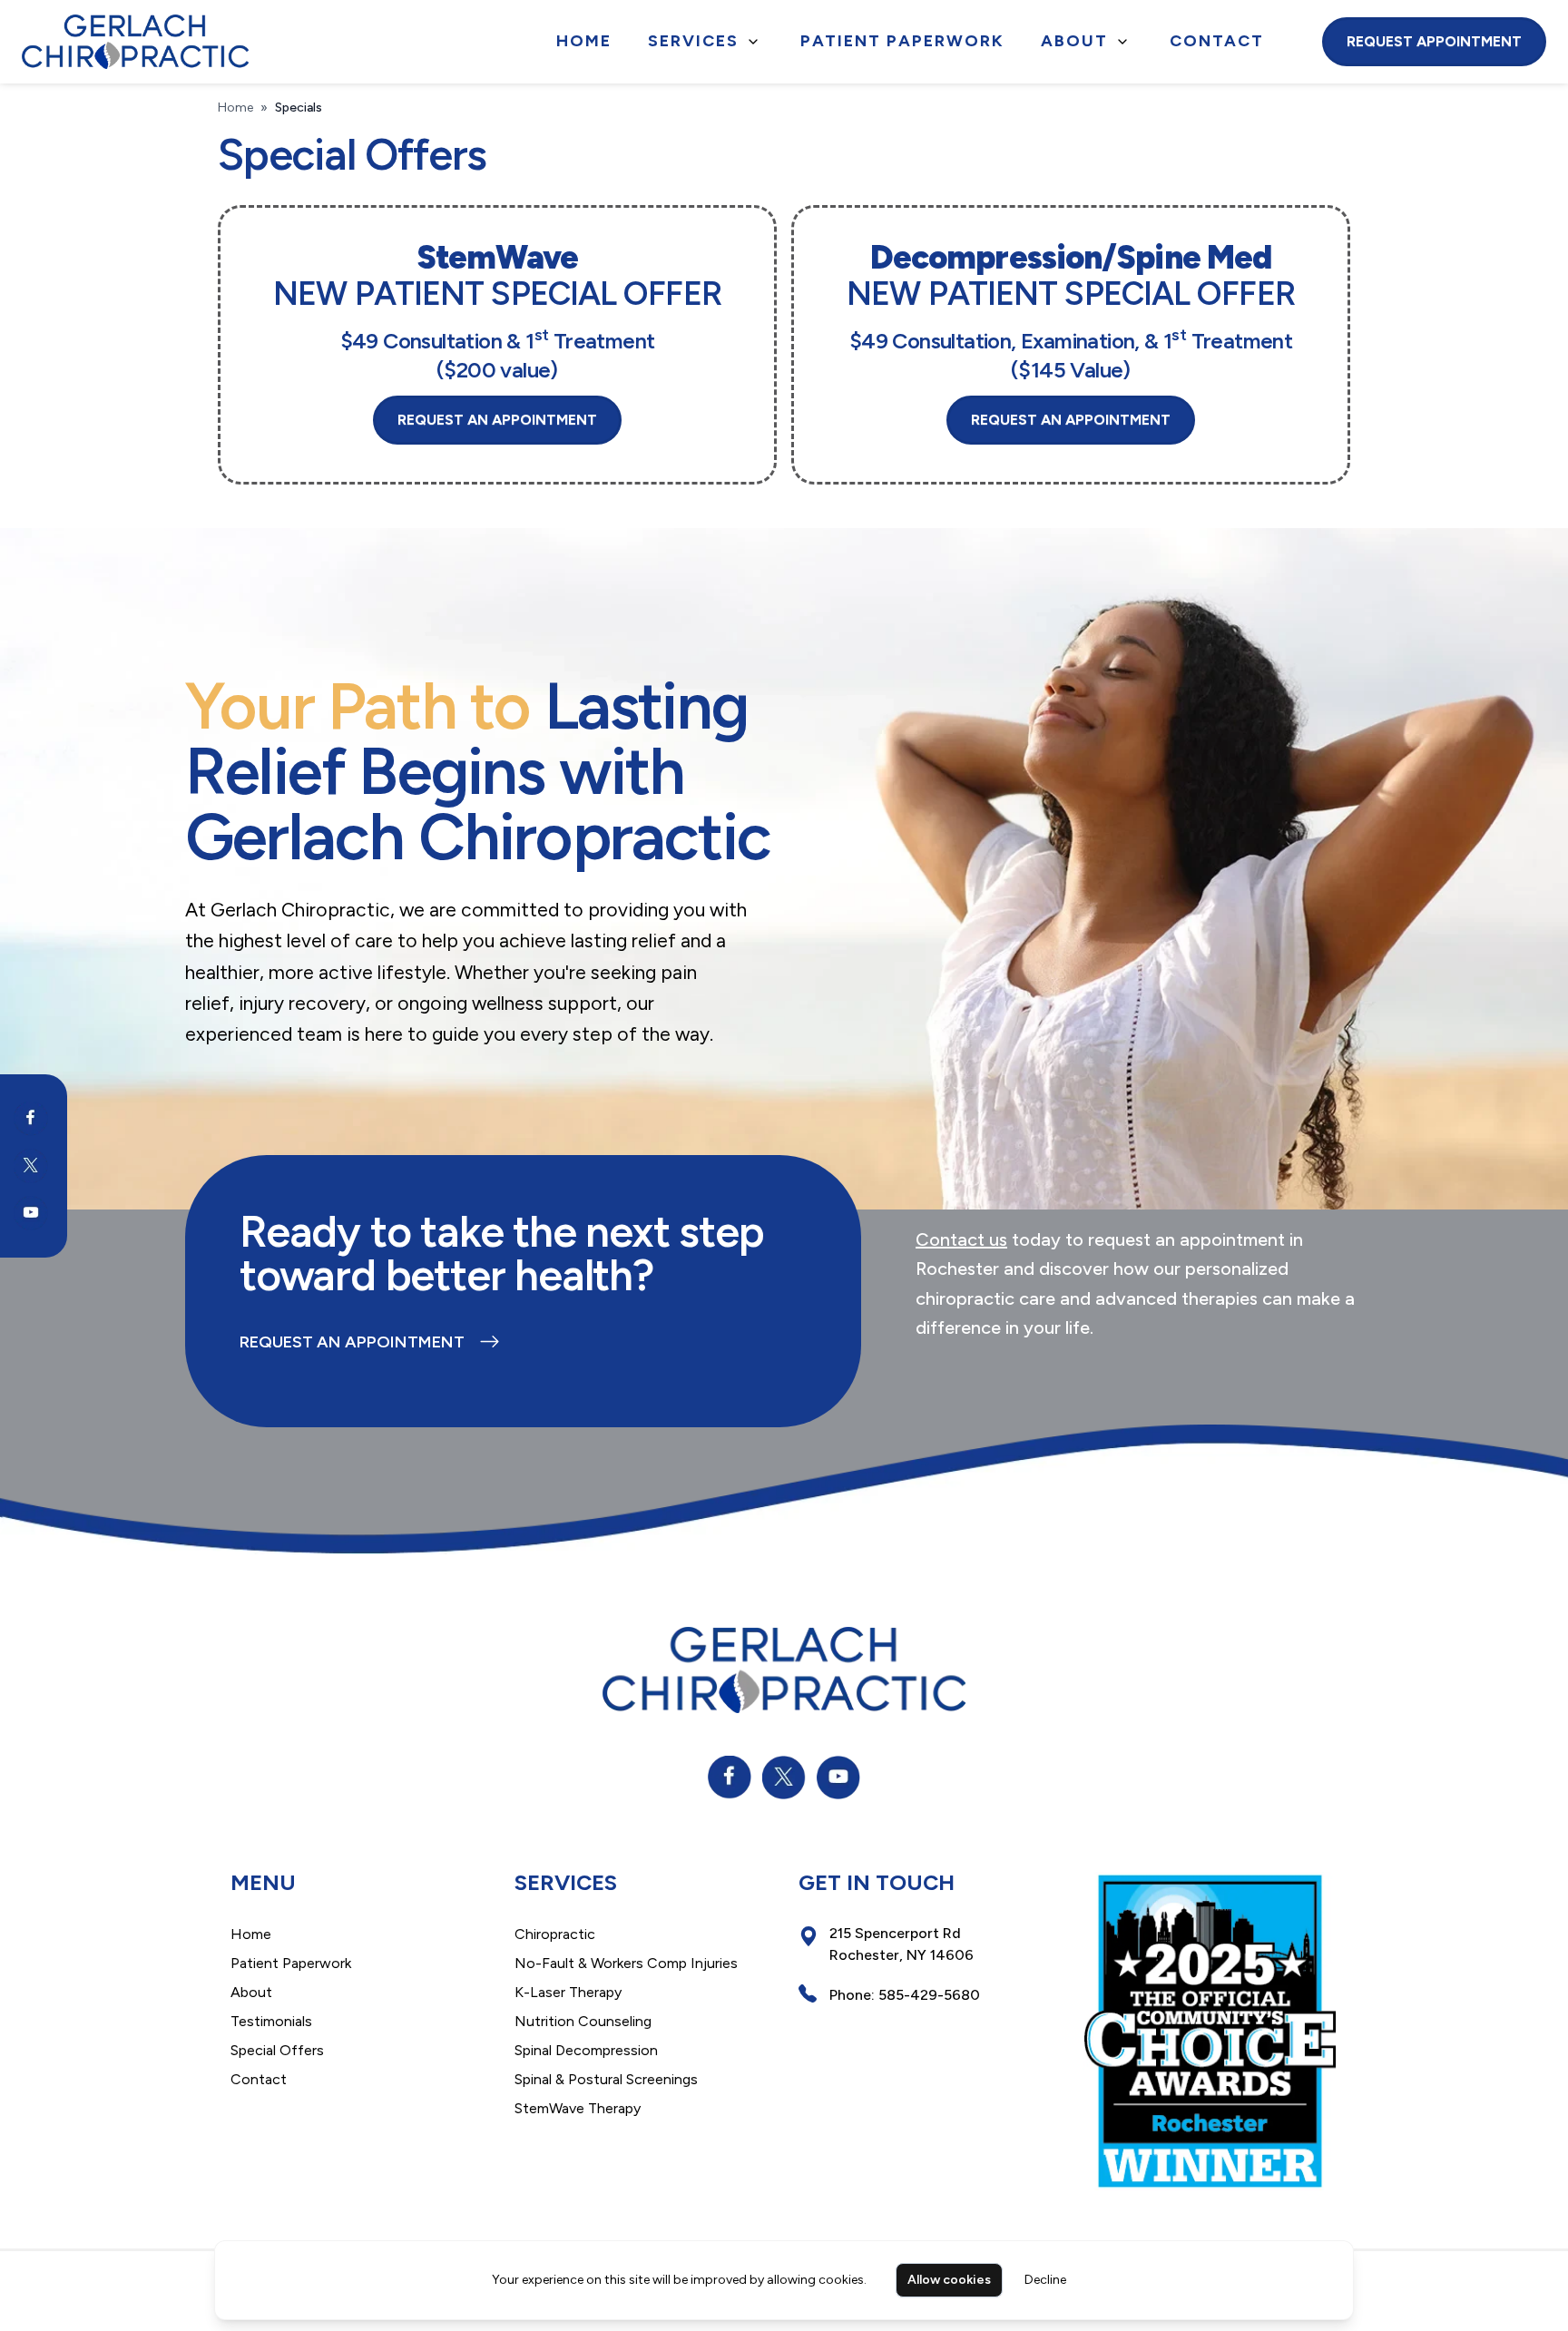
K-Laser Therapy (568, 1992)
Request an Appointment (352, 1342)
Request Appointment (1434, 41)
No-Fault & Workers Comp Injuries (626, 1963)
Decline (1045, 2280)
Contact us (961, 1239)
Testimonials (271, 2021)
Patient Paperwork (902, 41)
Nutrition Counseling (583, 2021)
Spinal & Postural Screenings (606, 2079)
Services (693, 41)
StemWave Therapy (578, 2108)
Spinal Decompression (586, 2050)
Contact (1217, 41)
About (1074, 41)
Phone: (905, 1995)
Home (584, 41)
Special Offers (277, 2050)
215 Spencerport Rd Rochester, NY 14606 (902, 1944)
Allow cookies (949, 2280)
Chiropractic (555, 1934)
